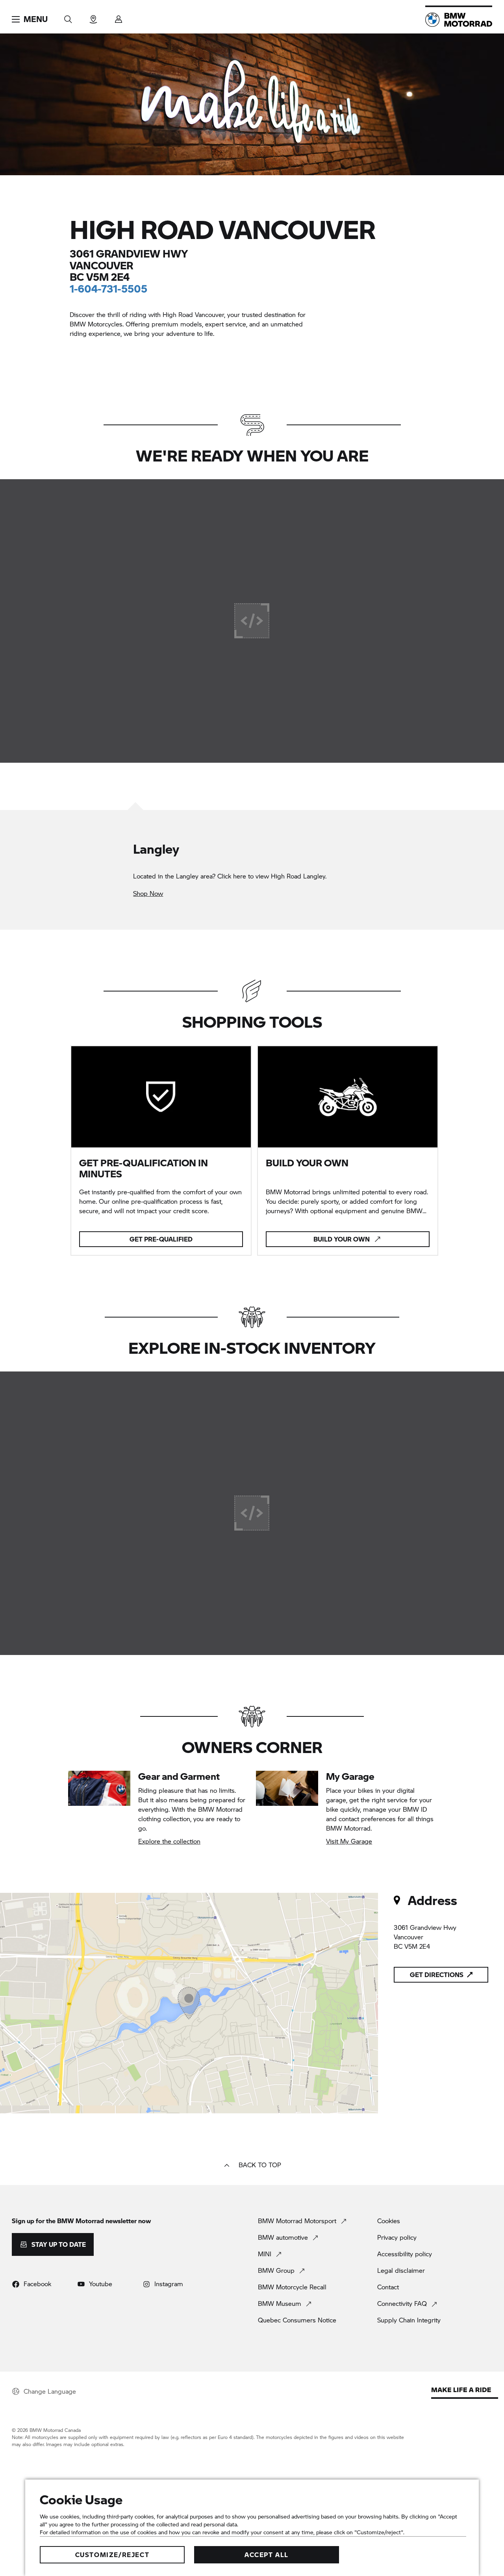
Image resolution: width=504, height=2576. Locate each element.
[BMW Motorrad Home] (459, 20)
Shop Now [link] (148, 893)
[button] (30, 19)
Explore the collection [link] (169, 1841)
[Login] (119, 17)
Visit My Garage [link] (349, 1841)
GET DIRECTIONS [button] (437, 1975)
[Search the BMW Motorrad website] (68, 17)
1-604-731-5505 (108, 288)
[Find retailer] (93, 17)
